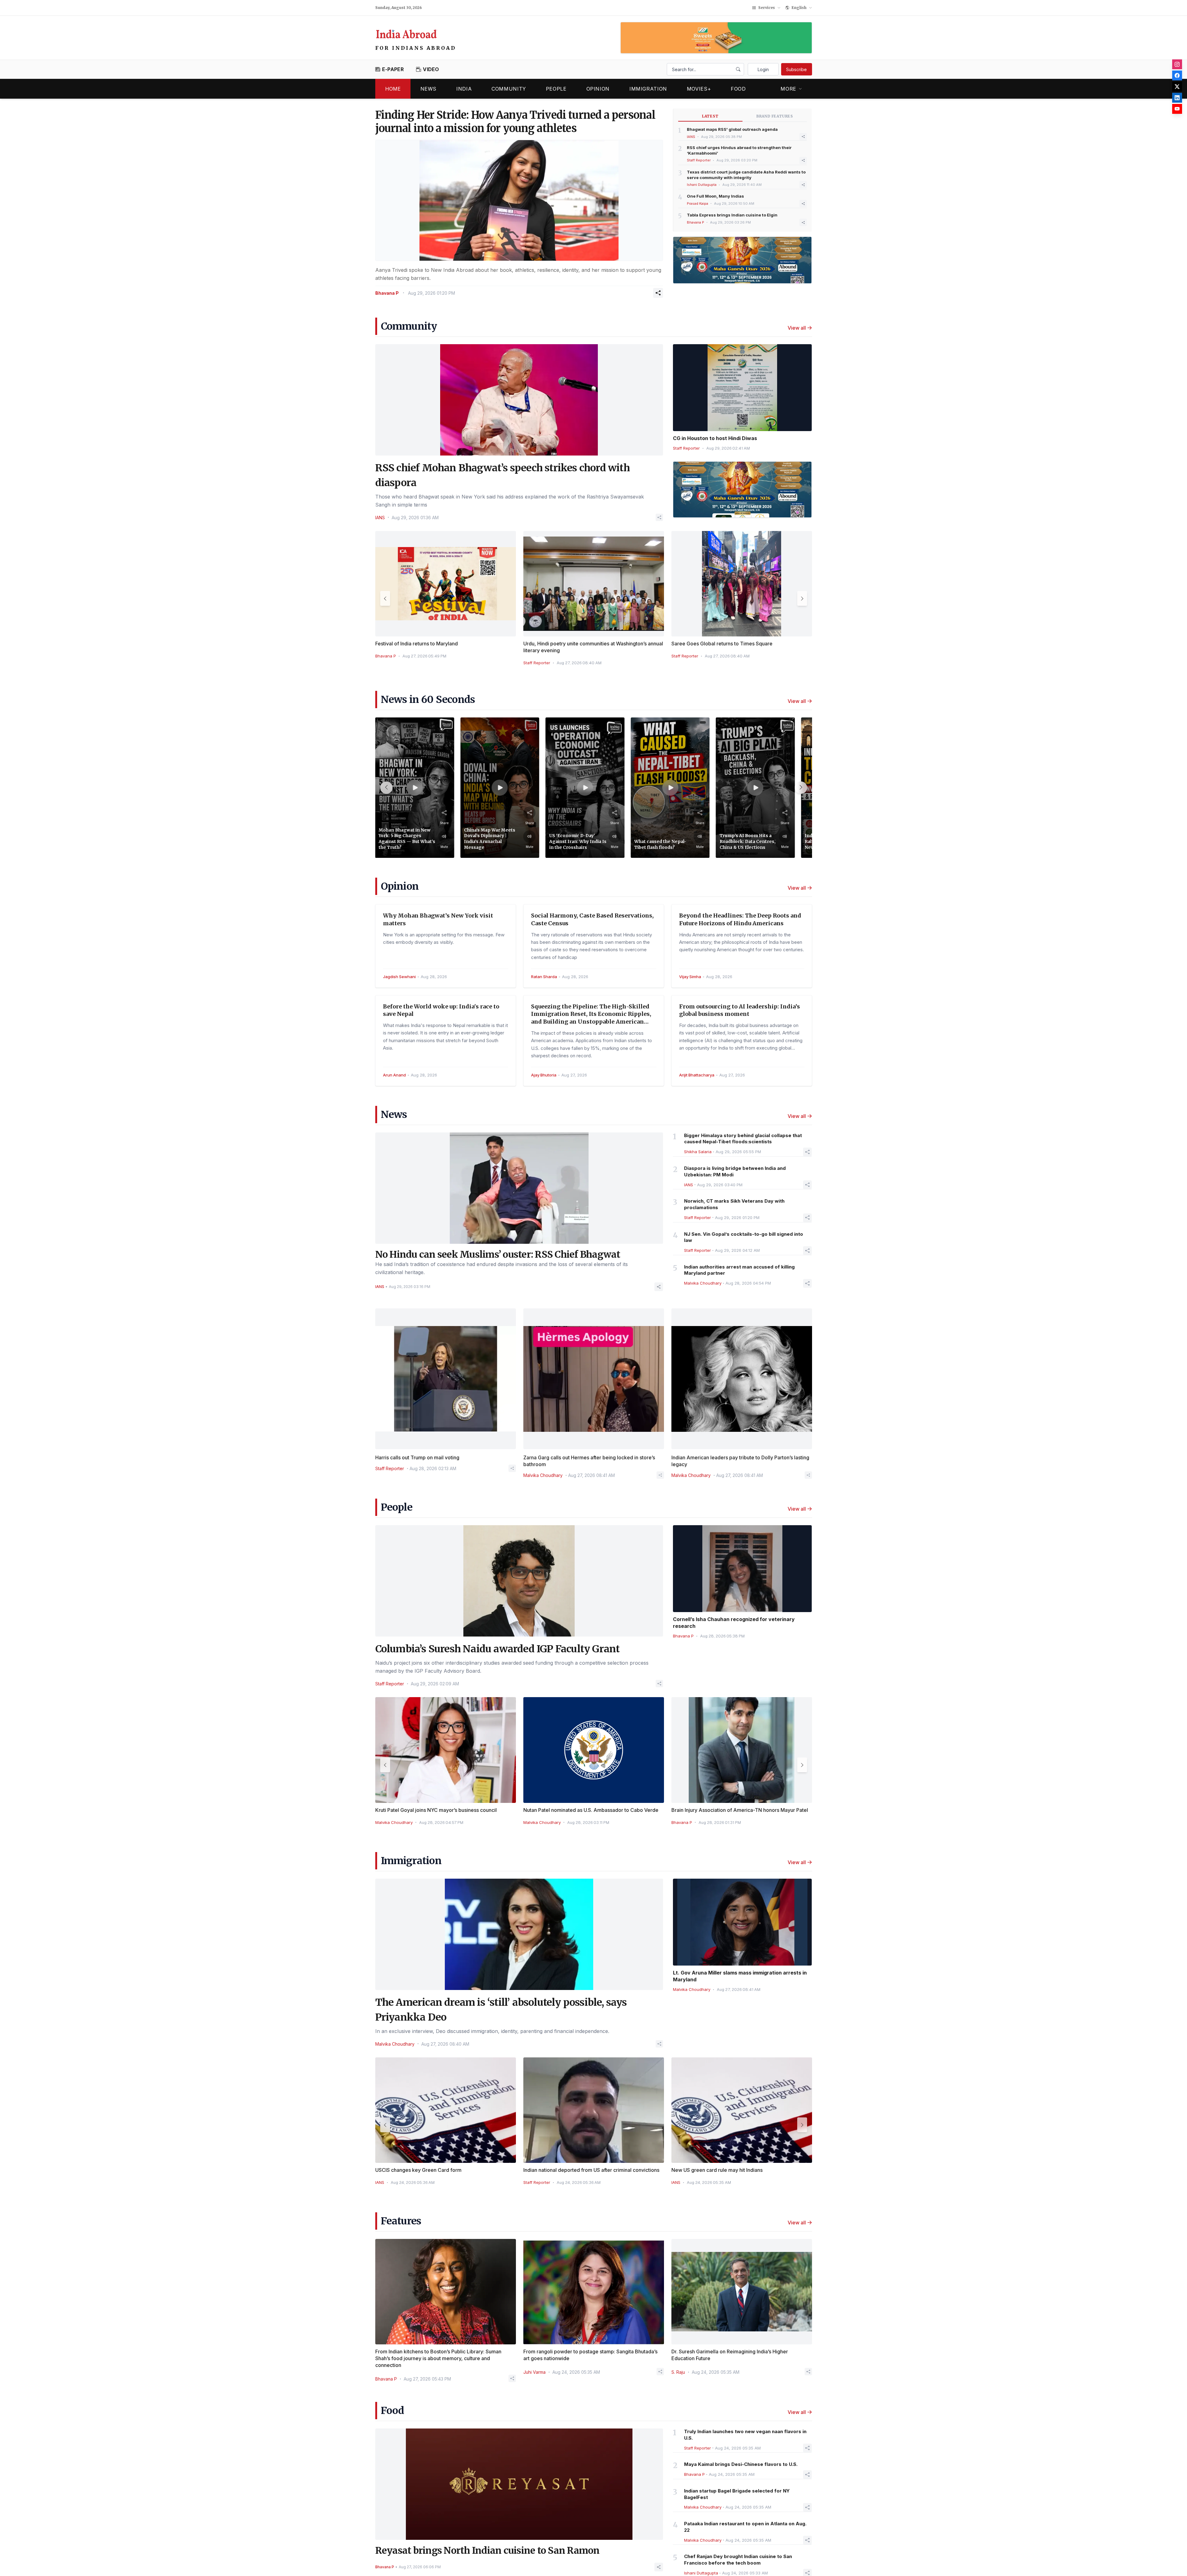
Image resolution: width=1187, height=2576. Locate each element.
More (788, 89)
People (556, 89)
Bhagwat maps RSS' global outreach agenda (732, 129)
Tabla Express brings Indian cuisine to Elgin (732, 215)
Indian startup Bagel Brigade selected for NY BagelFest (737, 2494)
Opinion (598, 89)
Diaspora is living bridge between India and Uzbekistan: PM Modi (735, 1171)
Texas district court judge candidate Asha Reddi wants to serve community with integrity (746, 175)
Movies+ (699, 89)
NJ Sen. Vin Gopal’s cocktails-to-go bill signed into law (744, 1237)
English (799, 8)
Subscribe (796, 69)
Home (393, 89)
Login (763, 69)
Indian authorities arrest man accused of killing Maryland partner (739, 1270)
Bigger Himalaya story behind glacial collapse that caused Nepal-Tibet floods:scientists (743, 1139)
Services (767, 8)
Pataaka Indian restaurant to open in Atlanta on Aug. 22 (745, 2527)
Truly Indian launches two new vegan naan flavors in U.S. (745, 2435)
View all (797, 328)
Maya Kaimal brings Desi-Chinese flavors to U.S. (741, 2464)
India (464, 89)
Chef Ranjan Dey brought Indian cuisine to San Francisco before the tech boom (738, 2560)
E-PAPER (393, 69)
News (429, 89)
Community (509, 89)
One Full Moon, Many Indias (715, 196)
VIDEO (431, 69)
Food (738, 89)
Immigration (648, 89)
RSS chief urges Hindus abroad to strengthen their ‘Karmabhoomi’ (739, 150)
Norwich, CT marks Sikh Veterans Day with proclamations (734, 1204)
